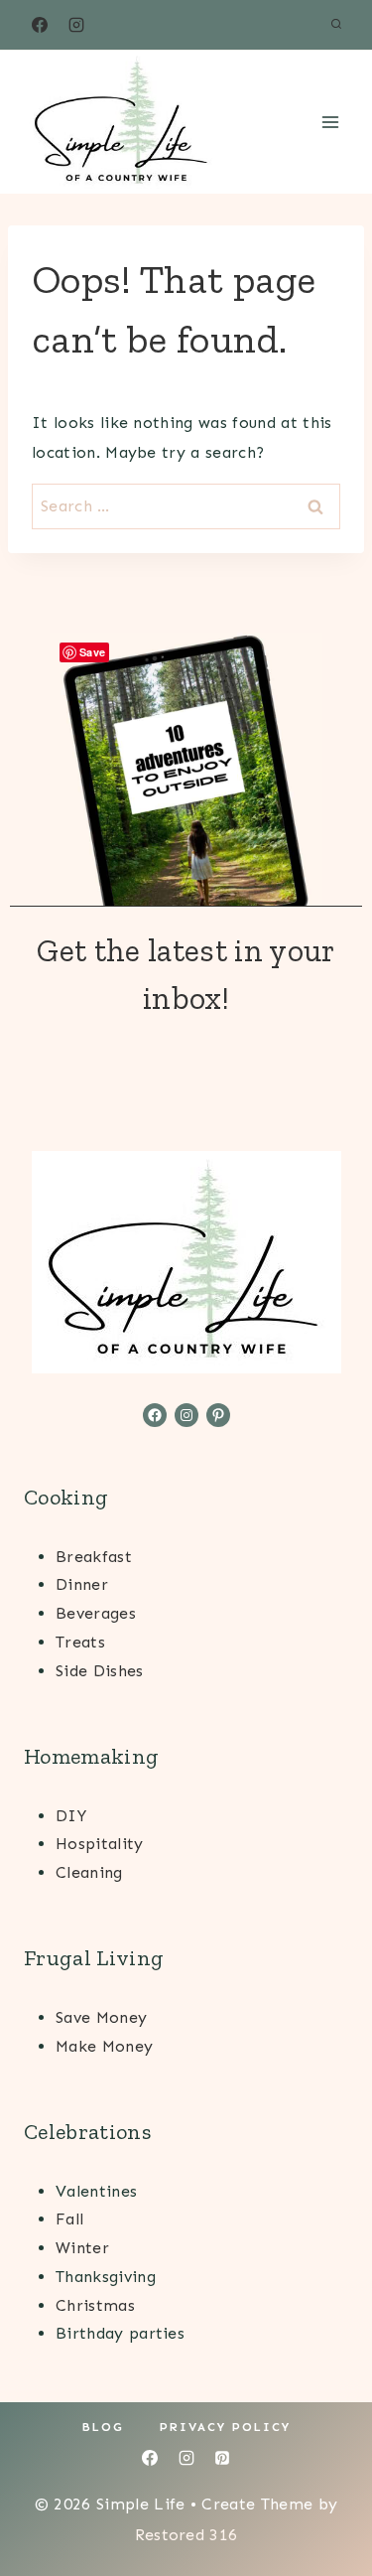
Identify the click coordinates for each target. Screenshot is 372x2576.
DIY (71, 1816)
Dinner (82, 1584)
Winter (82, 2248)
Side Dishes (100, 1671)
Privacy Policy (225, 2427)
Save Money (101, 2017)
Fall (69, 2219)
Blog (103, 2427)
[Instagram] (76, 25)
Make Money (104, 2046)
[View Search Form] (336, 25)
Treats (80, 1642)
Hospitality (100, 1844)
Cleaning (89, 1872)
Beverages (96, 1613)
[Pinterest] (222, 2458)
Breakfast (94, 1557)
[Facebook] (40, 25)
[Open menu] (330, 122)
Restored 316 (186, 2535)
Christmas (95, 2305)
